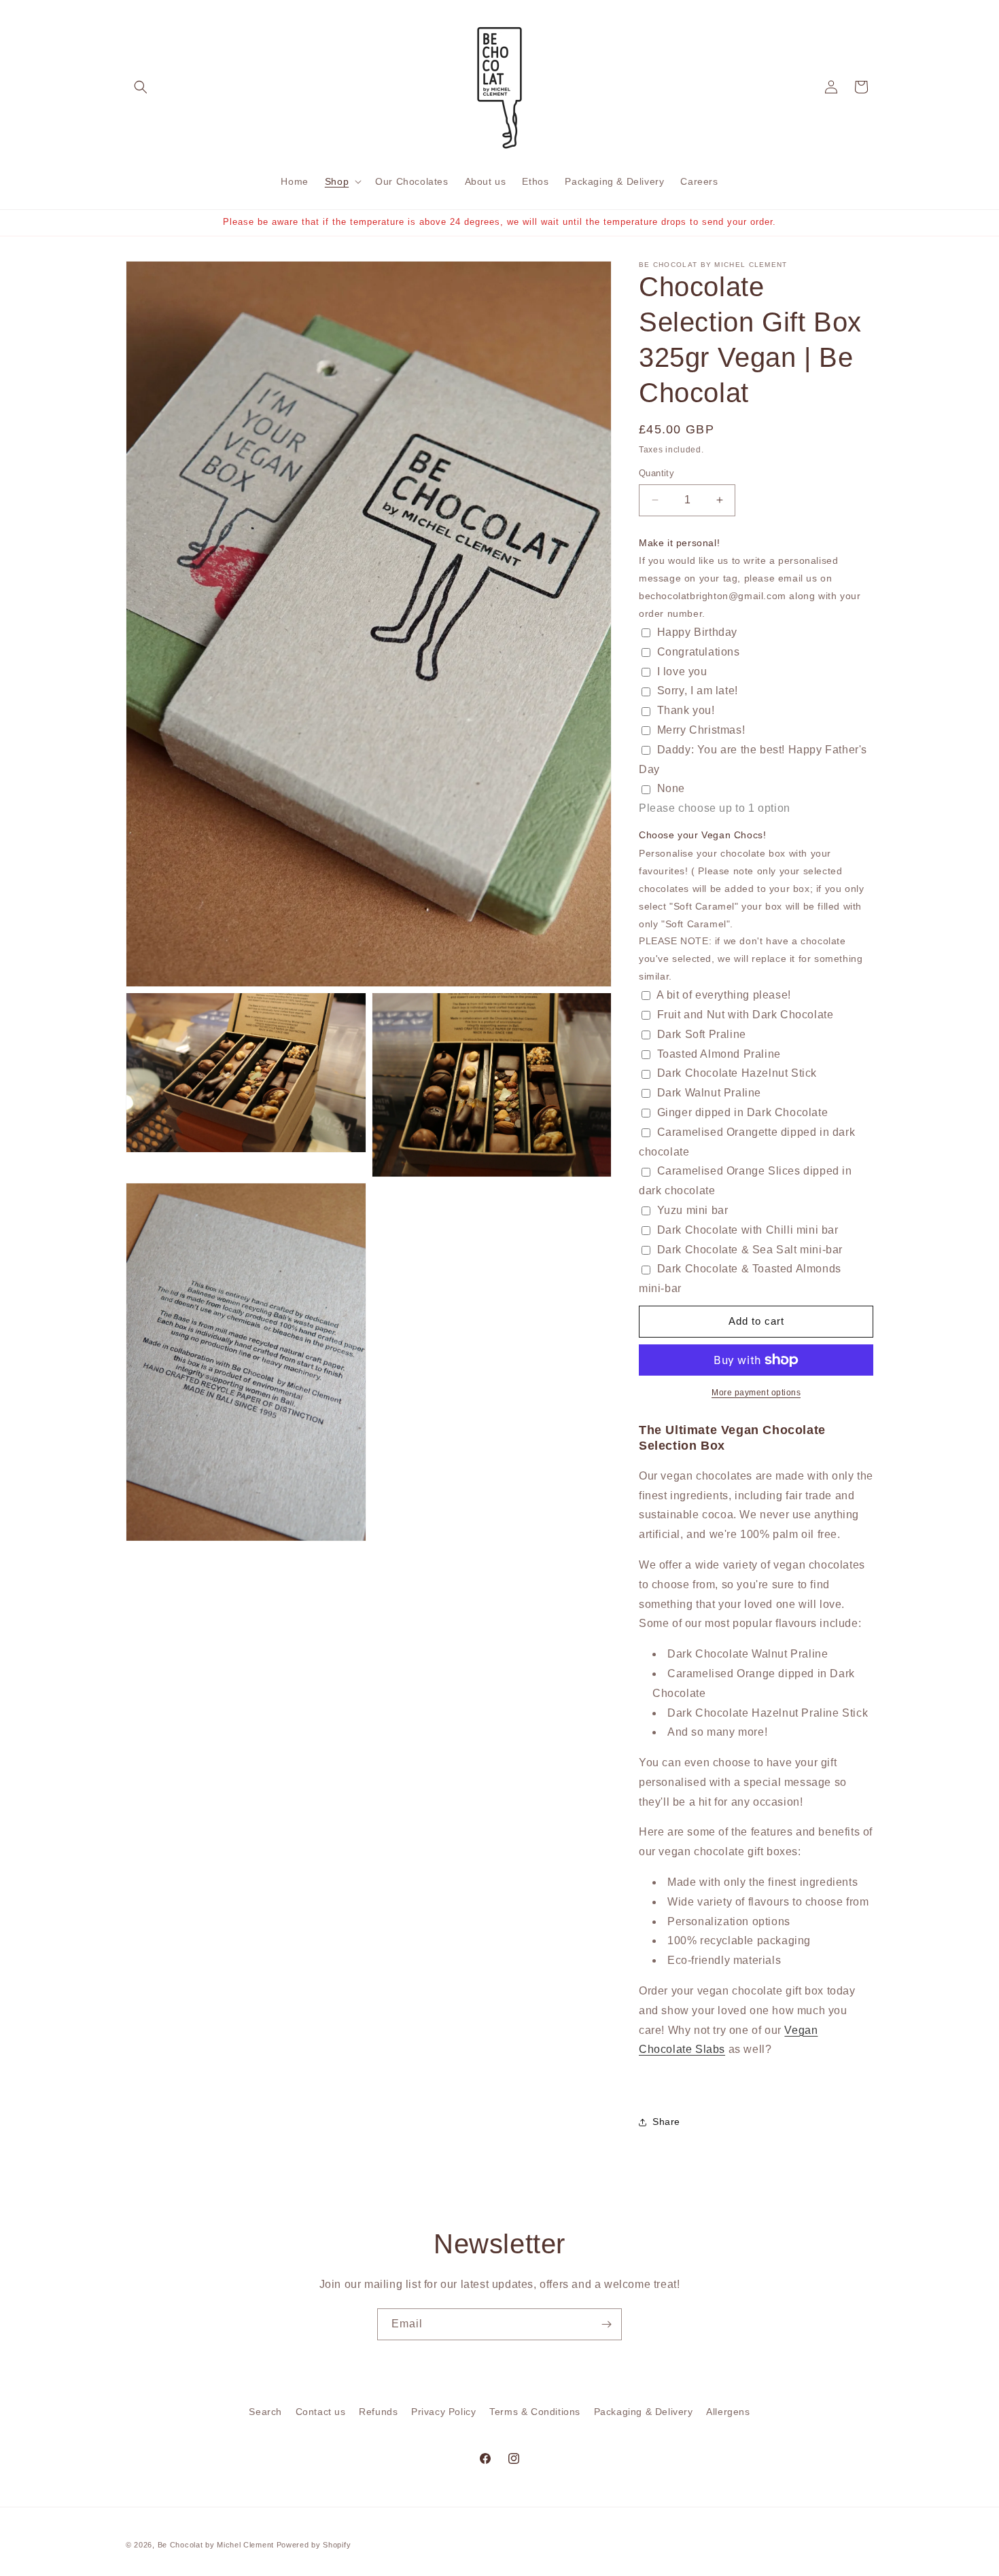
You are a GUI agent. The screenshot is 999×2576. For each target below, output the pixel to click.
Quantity (656, 473)
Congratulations (699, 652)
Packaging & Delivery (644, 2412)
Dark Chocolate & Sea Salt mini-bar (750, 1250)
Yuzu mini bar (693, 1210)
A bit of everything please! (724, 995)
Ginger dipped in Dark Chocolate (743, 1112)
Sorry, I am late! (698, 691)
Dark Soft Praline (702, 1034)
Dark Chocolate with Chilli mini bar (748, 1230)
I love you (682, 672)
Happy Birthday (697, 632)
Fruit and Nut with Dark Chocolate (746, 1015)
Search (265, 2412)
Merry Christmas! (701, 730)
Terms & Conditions (535, 2412)
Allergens (728, 2412)
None (671, 788)
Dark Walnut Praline (709, 1093)
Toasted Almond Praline (719, 1054)
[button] (141, 87)
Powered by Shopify (314, 2545)
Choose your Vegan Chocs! (702, 835)
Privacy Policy (443, 2412)
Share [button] (666, 2122)
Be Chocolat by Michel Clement (216, 2545)
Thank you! (686, 710)
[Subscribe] (606, 2324)
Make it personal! (679, 543)
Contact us (321, 2412)
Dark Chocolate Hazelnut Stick (737, 1073)
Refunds (378, 2412)
